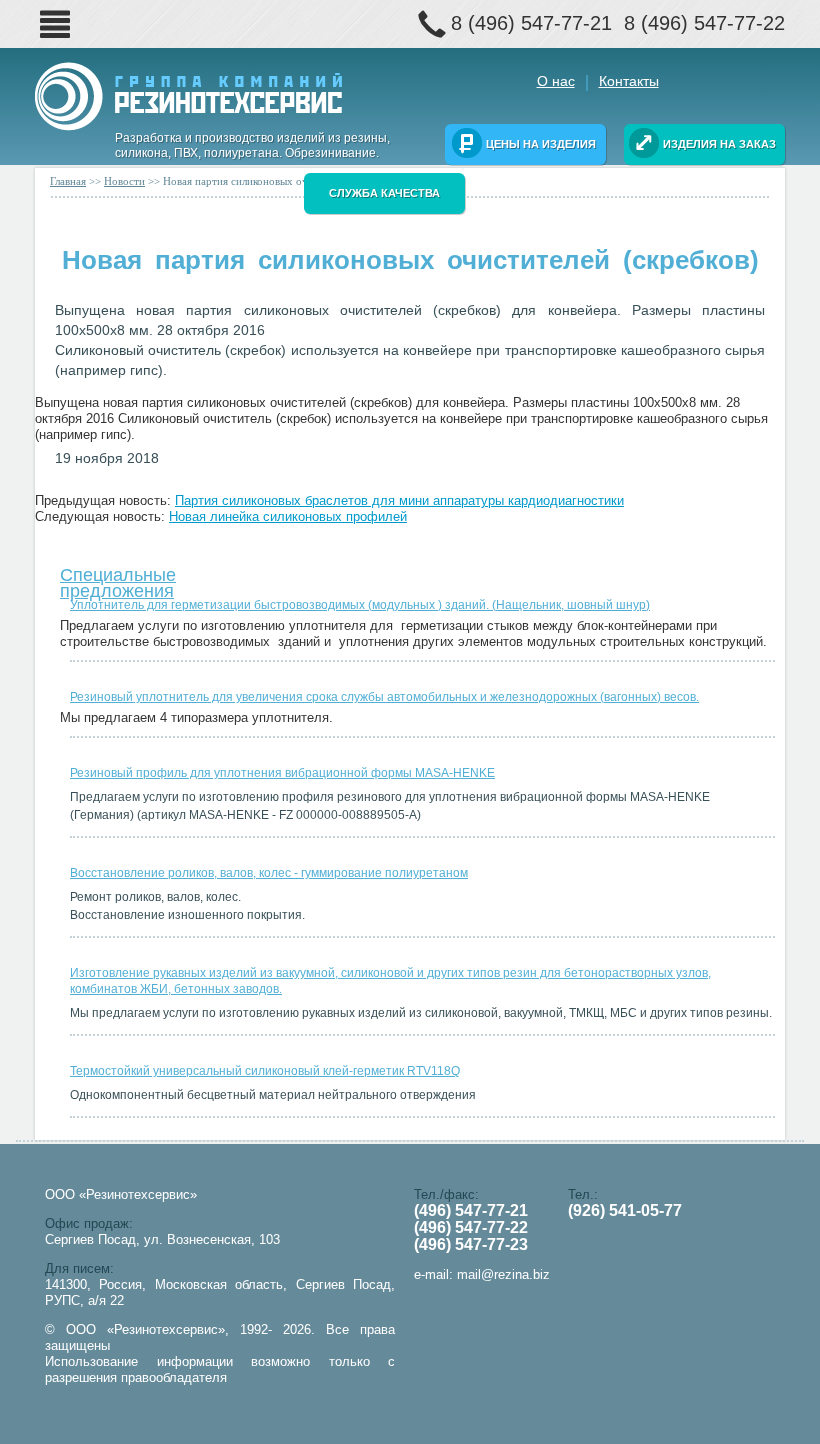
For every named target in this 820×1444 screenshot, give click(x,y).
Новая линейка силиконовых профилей (288, 516)
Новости (124, 181)
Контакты (629, 81)
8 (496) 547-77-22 (704, 23)
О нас (556, 81)
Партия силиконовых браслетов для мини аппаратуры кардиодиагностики (399, 500)
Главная (68, 181)
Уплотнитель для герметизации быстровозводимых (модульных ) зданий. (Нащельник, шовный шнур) (360, 605)
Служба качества (384, 193)
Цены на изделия (541, 144)
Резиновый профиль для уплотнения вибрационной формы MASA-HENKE (282, 773)
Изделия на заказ (719, 144)
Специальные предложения (118, 578)
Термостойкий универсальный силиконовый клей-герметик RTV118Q (265, 1071)
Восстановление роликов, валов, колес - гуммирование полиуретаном (269, 873)
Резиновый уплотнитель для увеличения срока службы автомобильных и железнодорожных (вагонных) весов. (384, 697)
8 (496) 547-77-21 (531, 23)
